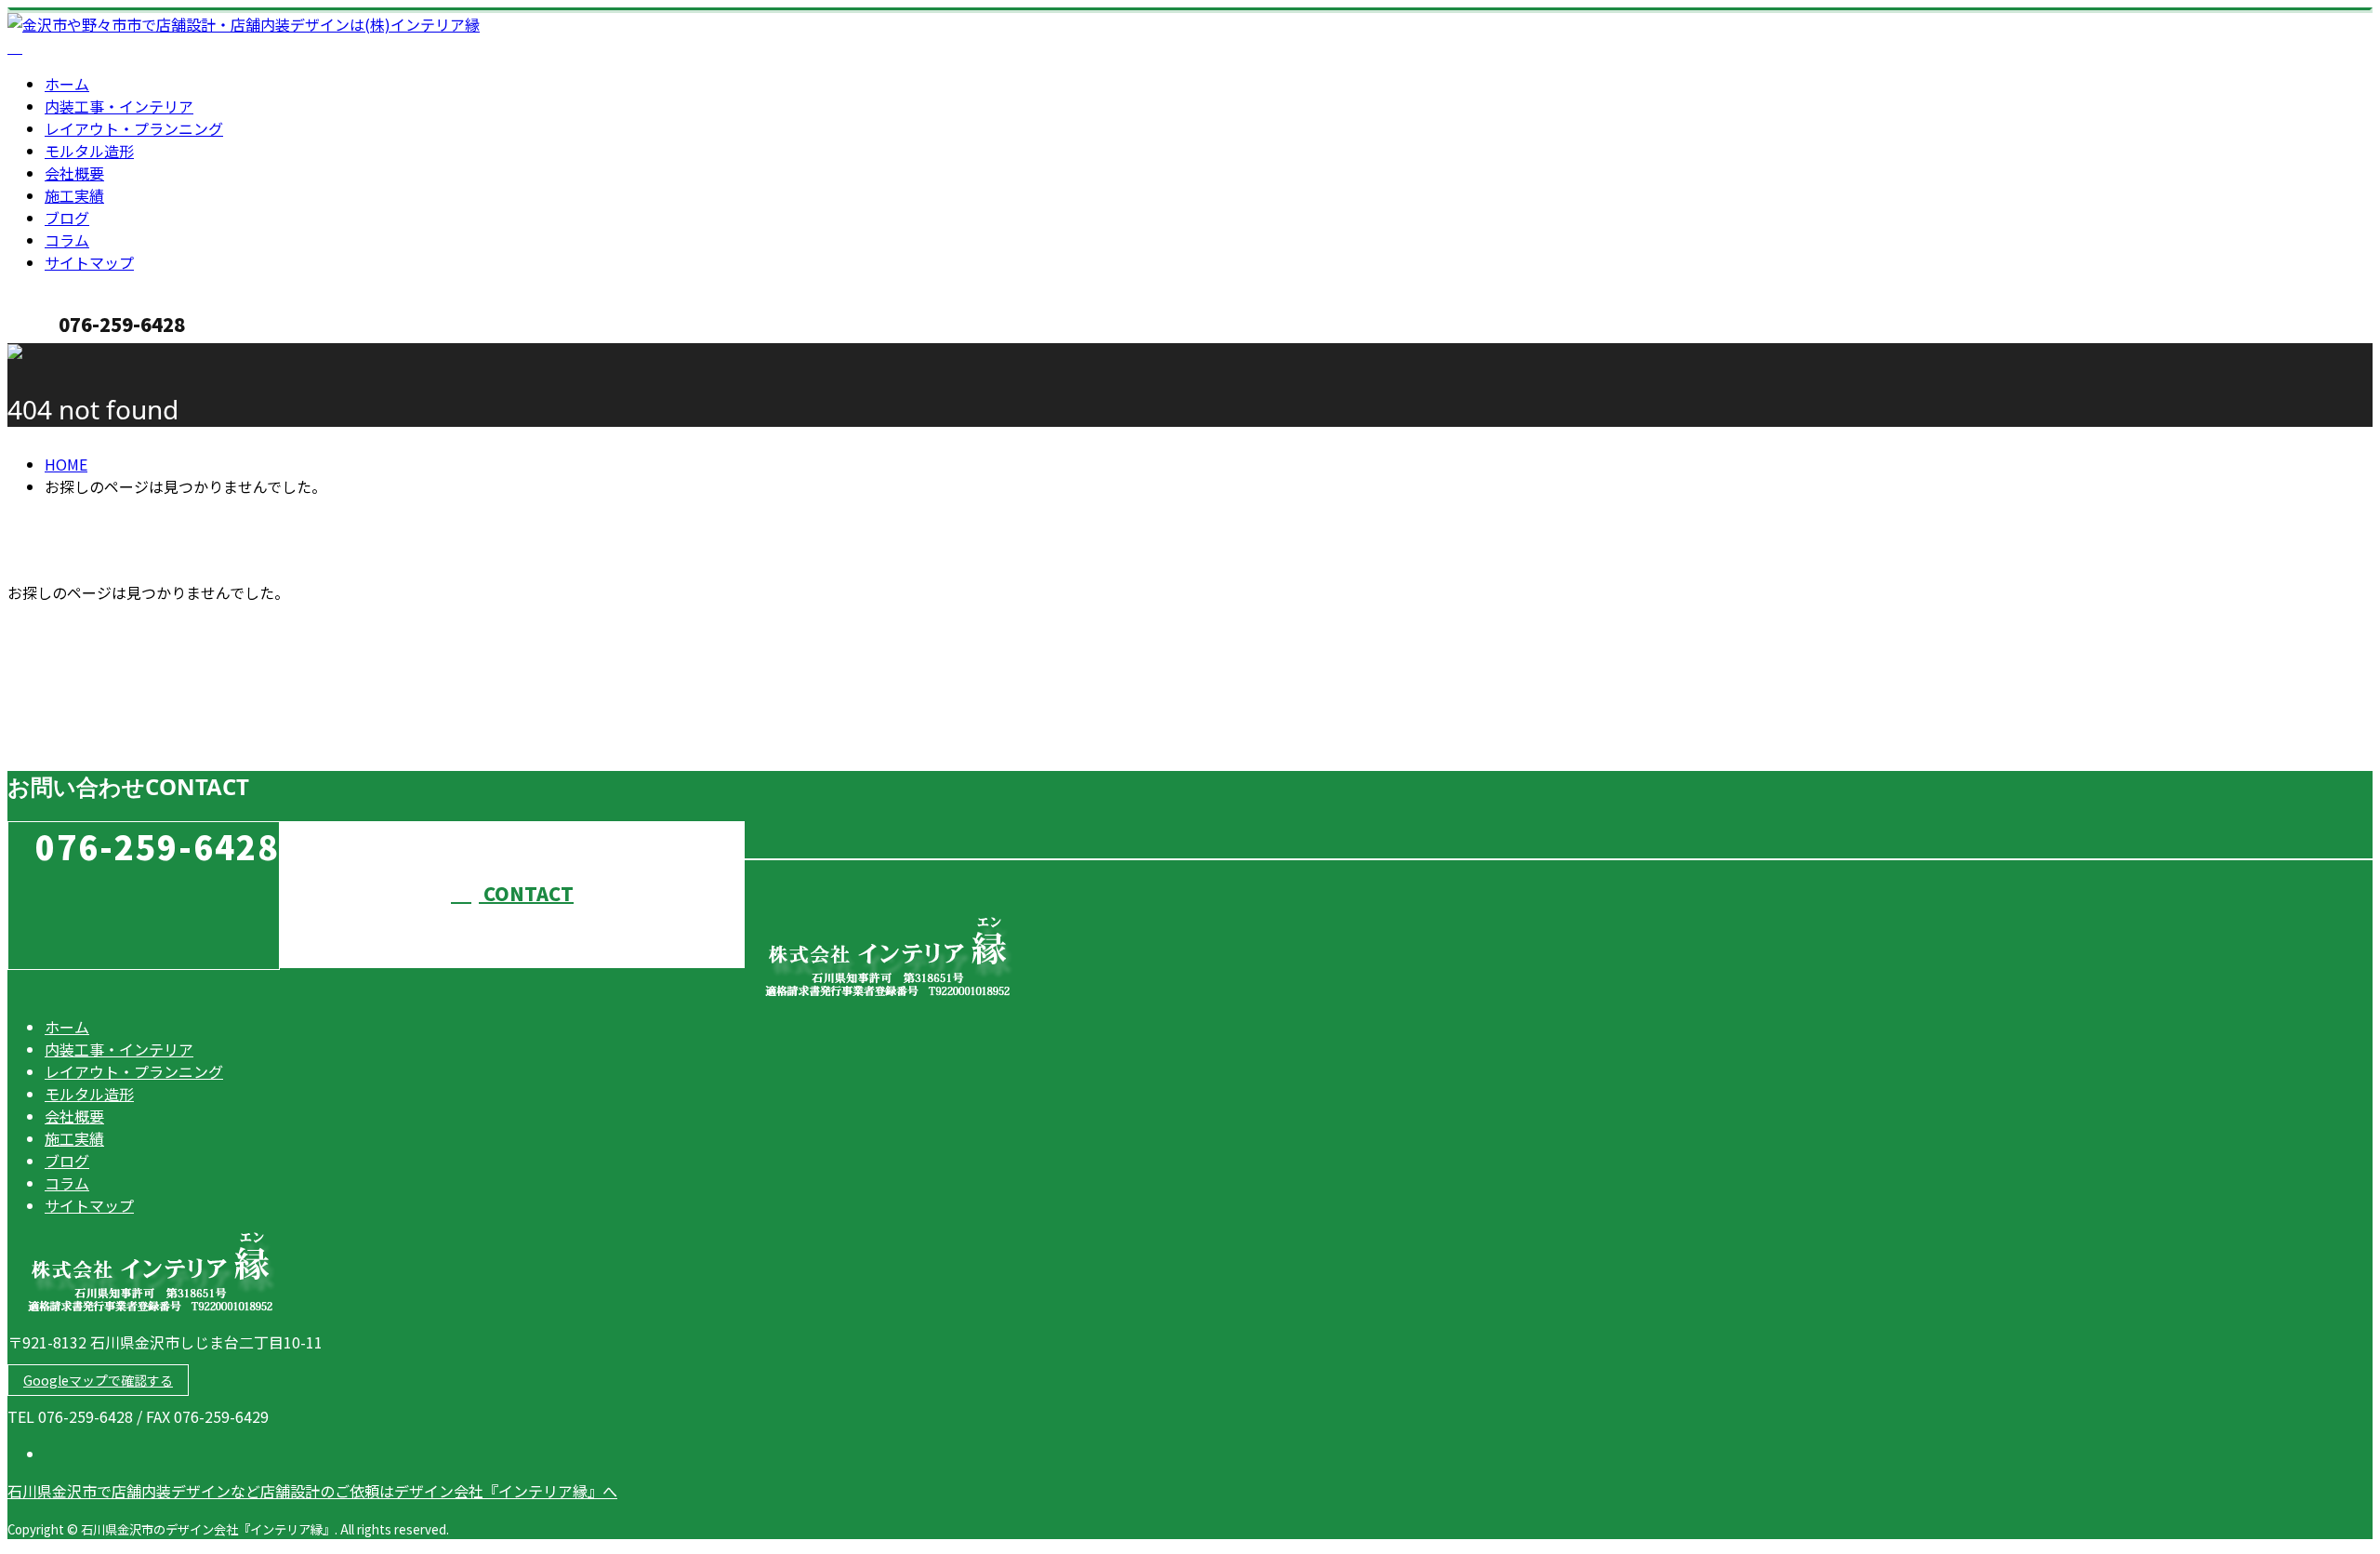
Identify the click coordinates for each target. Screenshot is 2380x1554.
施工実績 (74, 195)
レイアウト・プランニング (134, 128)
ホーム (67, 84)
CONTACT (73, 355)
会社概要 (74, 173)
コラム (67, 240)
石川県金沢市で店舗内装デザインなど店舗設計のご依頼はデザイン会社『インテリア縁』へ (312, 1491)
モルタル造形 (89, 151)
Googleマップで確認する (98, 1380)
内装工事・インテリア (119, 106)
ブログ (67, 218)
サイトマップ (89, 262)
